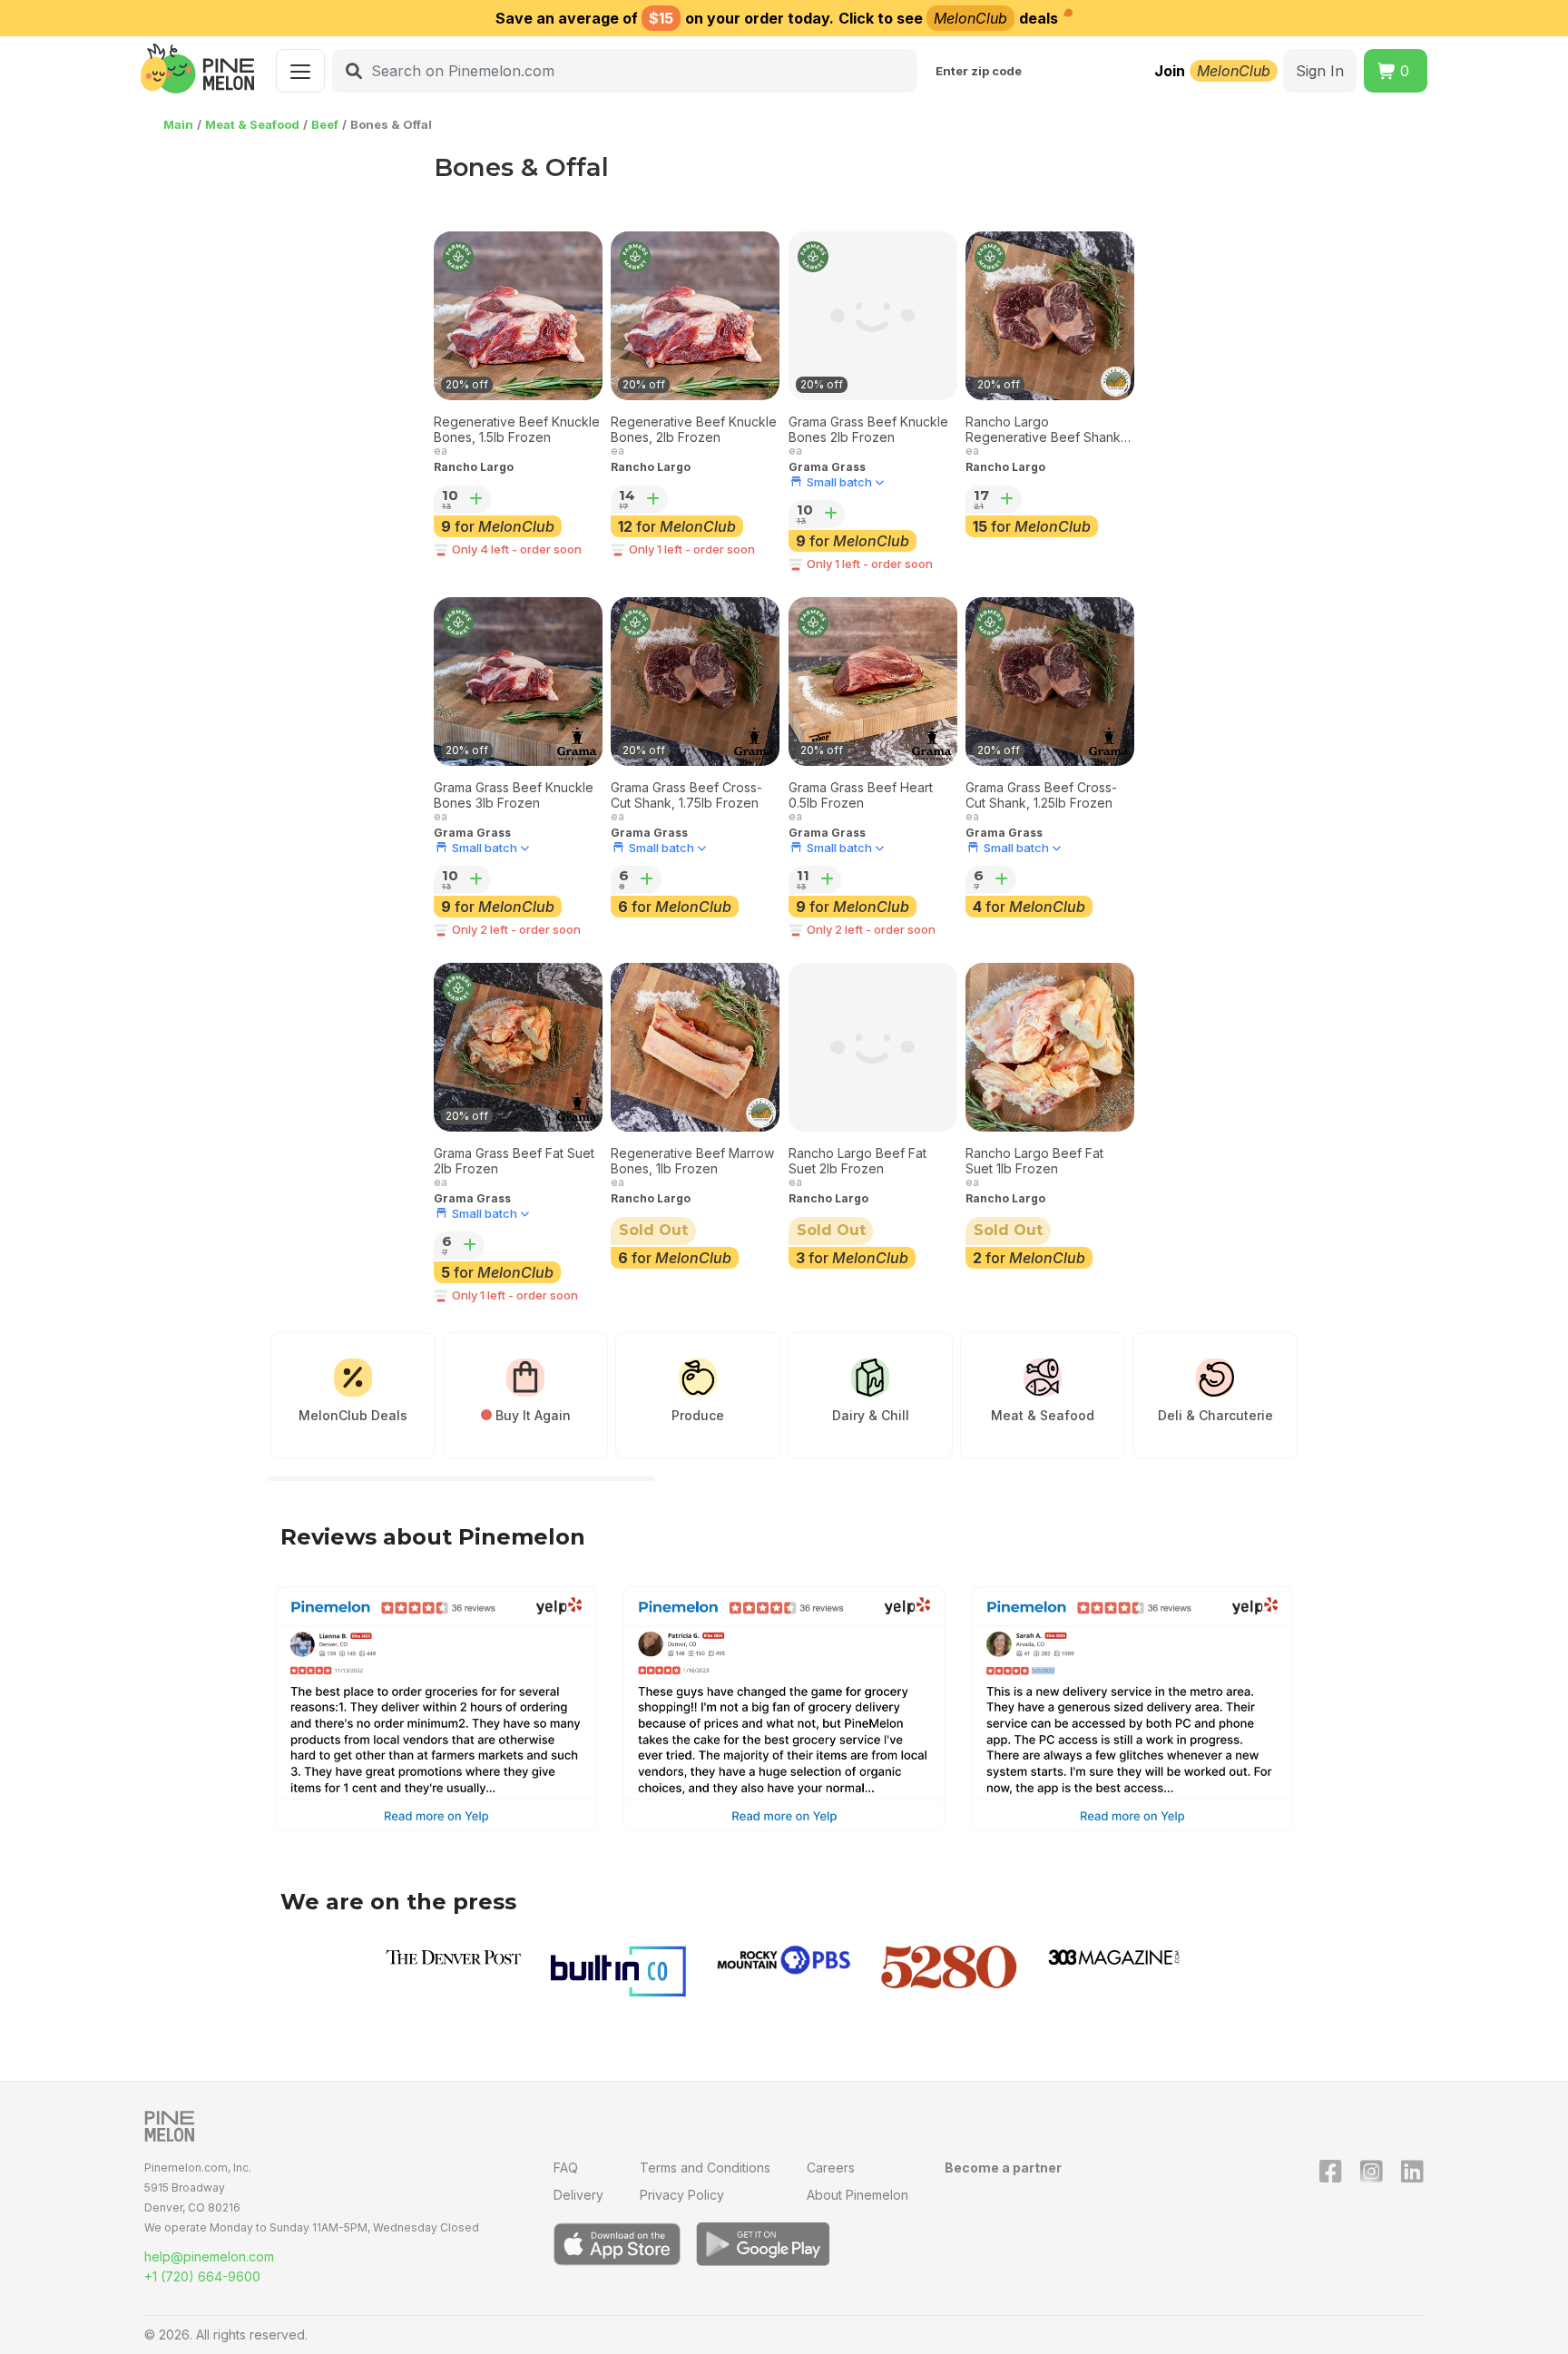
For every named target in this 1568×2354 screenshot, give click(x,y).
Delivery (578, 2195)
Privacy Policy (682, 2195)
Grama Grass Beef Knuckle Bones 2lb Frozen (868, 430)
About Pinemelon (857, 2195)
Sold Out (653, 1230)
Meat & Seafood (252, 124)
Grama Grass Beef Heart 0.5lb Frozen (861, 795)
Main (178, 124)
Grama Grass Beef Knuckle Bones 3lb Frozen (514, 795)
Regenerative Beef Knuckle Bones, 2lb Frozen (694, 430)
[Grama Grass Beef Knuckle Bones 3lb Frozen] (518, 682)
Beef (325, 124)
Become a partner (1003, 2168)
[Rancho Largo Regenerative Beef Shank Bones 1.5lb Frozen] (1050, 316)
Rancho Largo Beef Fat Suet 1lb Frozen (1034, 1161)
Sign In (1320, 71)
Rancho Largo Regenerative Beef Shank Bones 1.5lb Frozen (1043, 430)
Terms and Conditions (705, 2168)
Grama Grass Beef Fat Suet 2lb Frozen (514, 1161)
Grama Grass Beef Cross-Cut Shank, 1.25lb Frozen (1041, 795)
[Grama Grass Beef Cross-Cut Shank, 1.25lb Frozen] (1050, 682)
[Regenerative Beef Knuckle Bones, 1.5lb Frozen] (518, 316)
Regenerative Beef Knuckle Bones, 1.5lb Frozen (517, 430)
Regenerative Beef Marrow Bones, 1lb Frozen (692, 1161)
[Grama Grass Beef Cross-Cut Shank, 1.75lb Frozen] (695, 682)
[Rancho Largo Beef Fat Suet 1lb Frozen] (1050, 1047)
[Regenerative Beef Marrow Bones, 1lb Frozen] (695, 1047)
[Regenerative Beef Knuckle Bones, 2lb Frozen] (695, 316)
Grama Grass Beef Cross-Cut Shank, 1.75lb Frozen (686, 795)
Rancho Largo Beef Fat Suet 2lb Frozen (857, 1161)
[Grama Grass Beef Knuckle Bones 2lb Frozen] (873, 316)
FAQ (566, 2168)
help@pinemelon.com (209, 2256)
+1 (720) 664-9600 (202, 2276)
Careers (831, 2168)
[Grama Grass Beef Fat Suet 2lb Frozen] (518, 1047)
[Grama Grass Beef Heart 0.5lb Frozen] (873, 682)
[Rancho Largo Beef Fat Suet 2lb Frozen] (873, 1047)
